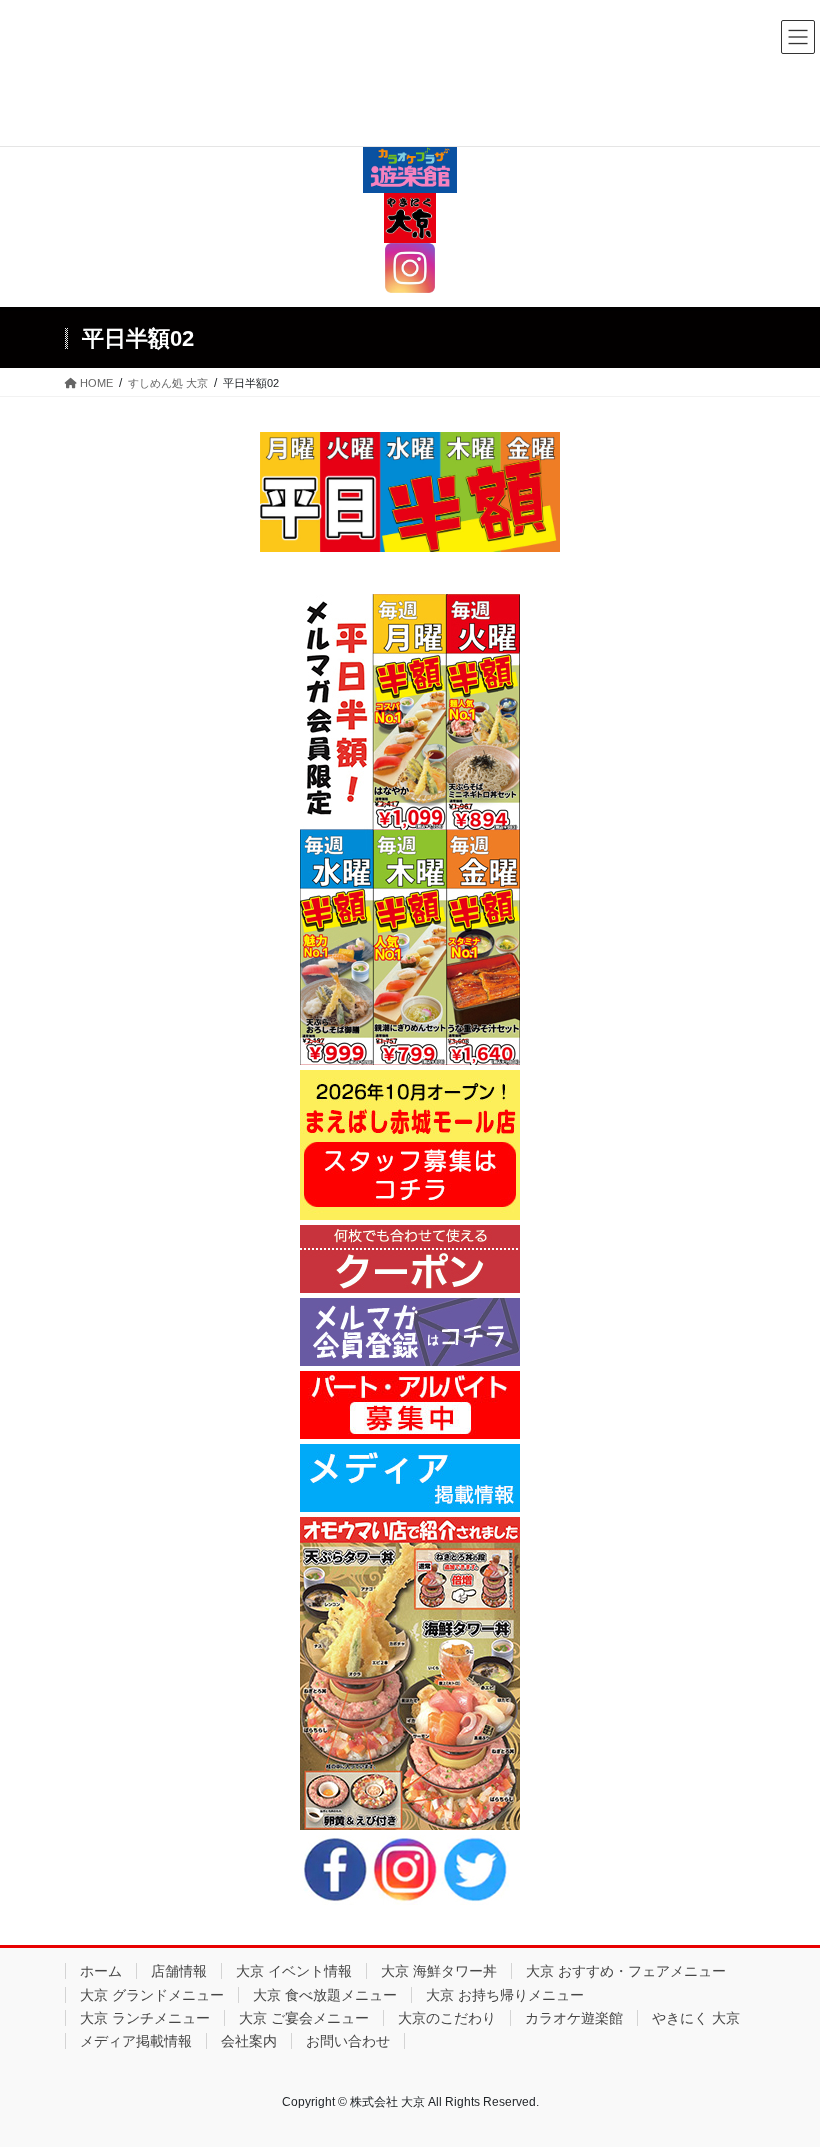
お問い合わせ (348, 2041)
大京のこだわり (447, 2018)
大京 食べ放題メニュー (325, 1995)
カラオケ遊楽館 (574, 2018)
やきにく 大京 (696, 2018)
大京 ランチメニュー (145, 2018)
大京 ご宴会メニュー (304, 2018)
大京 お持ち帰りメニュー (505, 1995)
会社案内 (249, 2041)
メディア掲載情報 (136, 2041)
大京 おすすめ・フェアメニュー (626, 1971)
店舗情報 (179, 1971)
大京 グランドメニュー (152, 1995)
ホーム (101, 1971)
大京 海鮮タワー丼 (439, 1971)
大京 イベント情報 (294, 1971)
